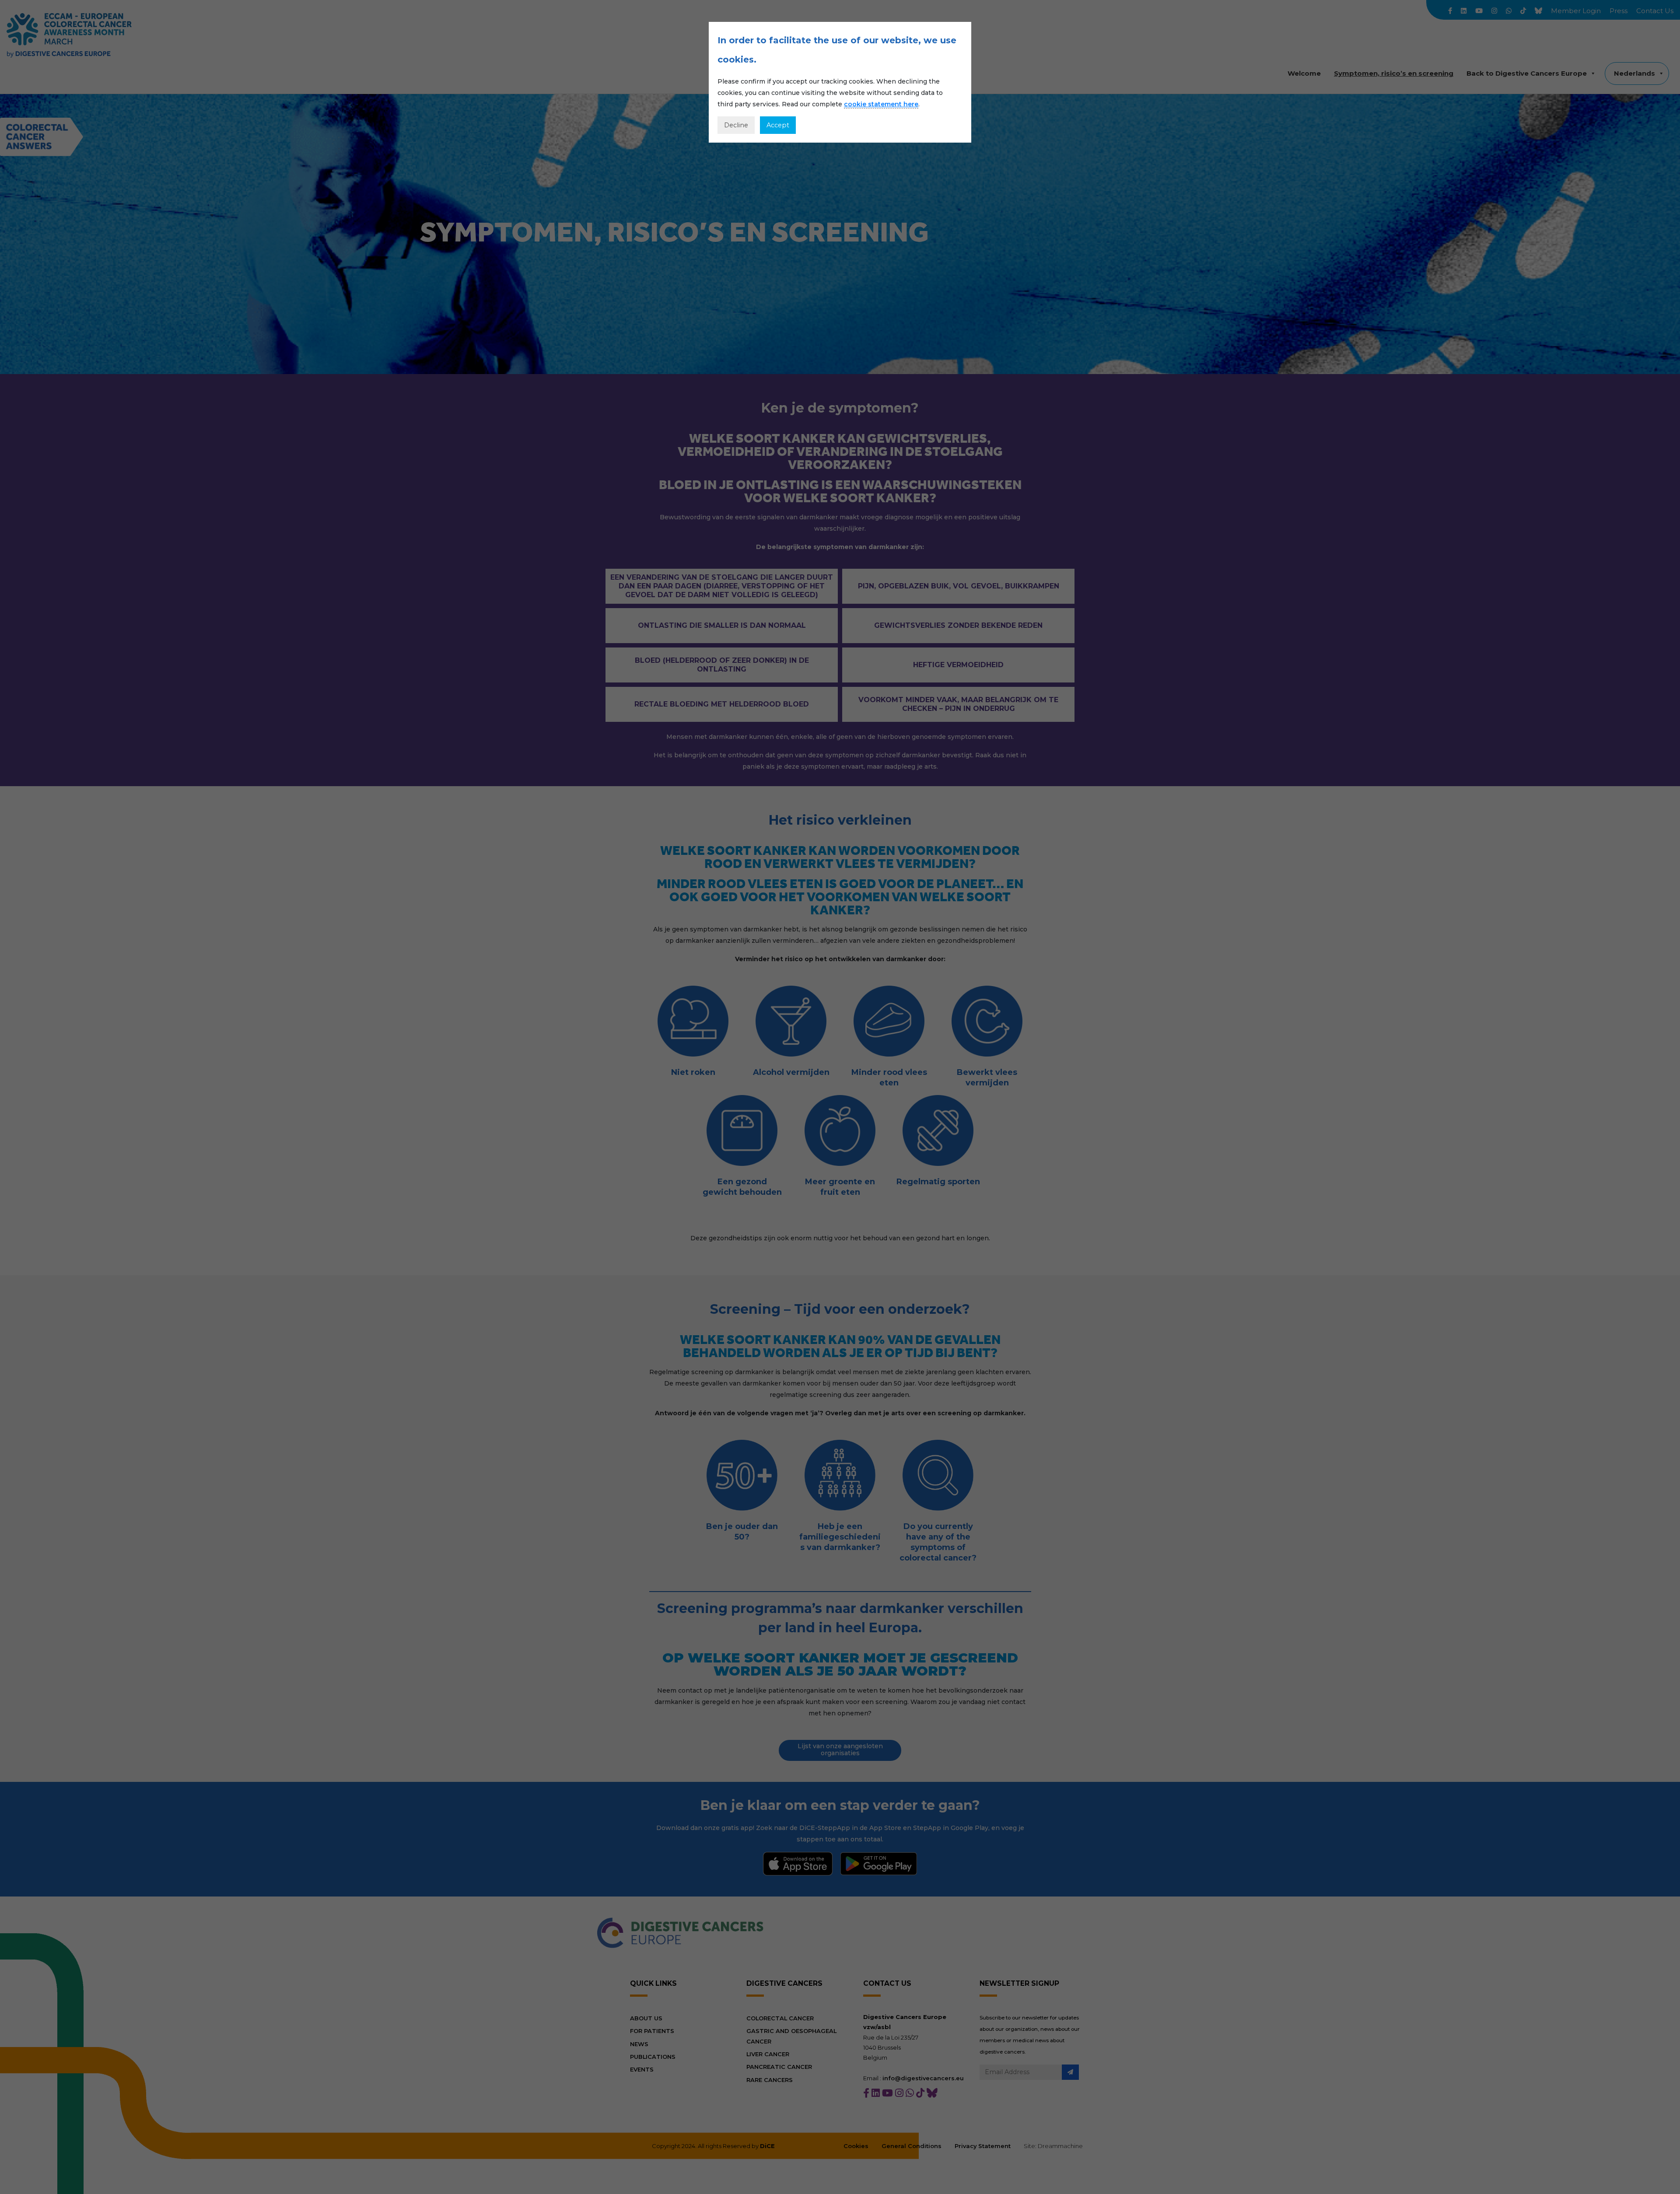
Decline (736, 125)
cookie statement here (881, 104)
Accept (778, 125)
